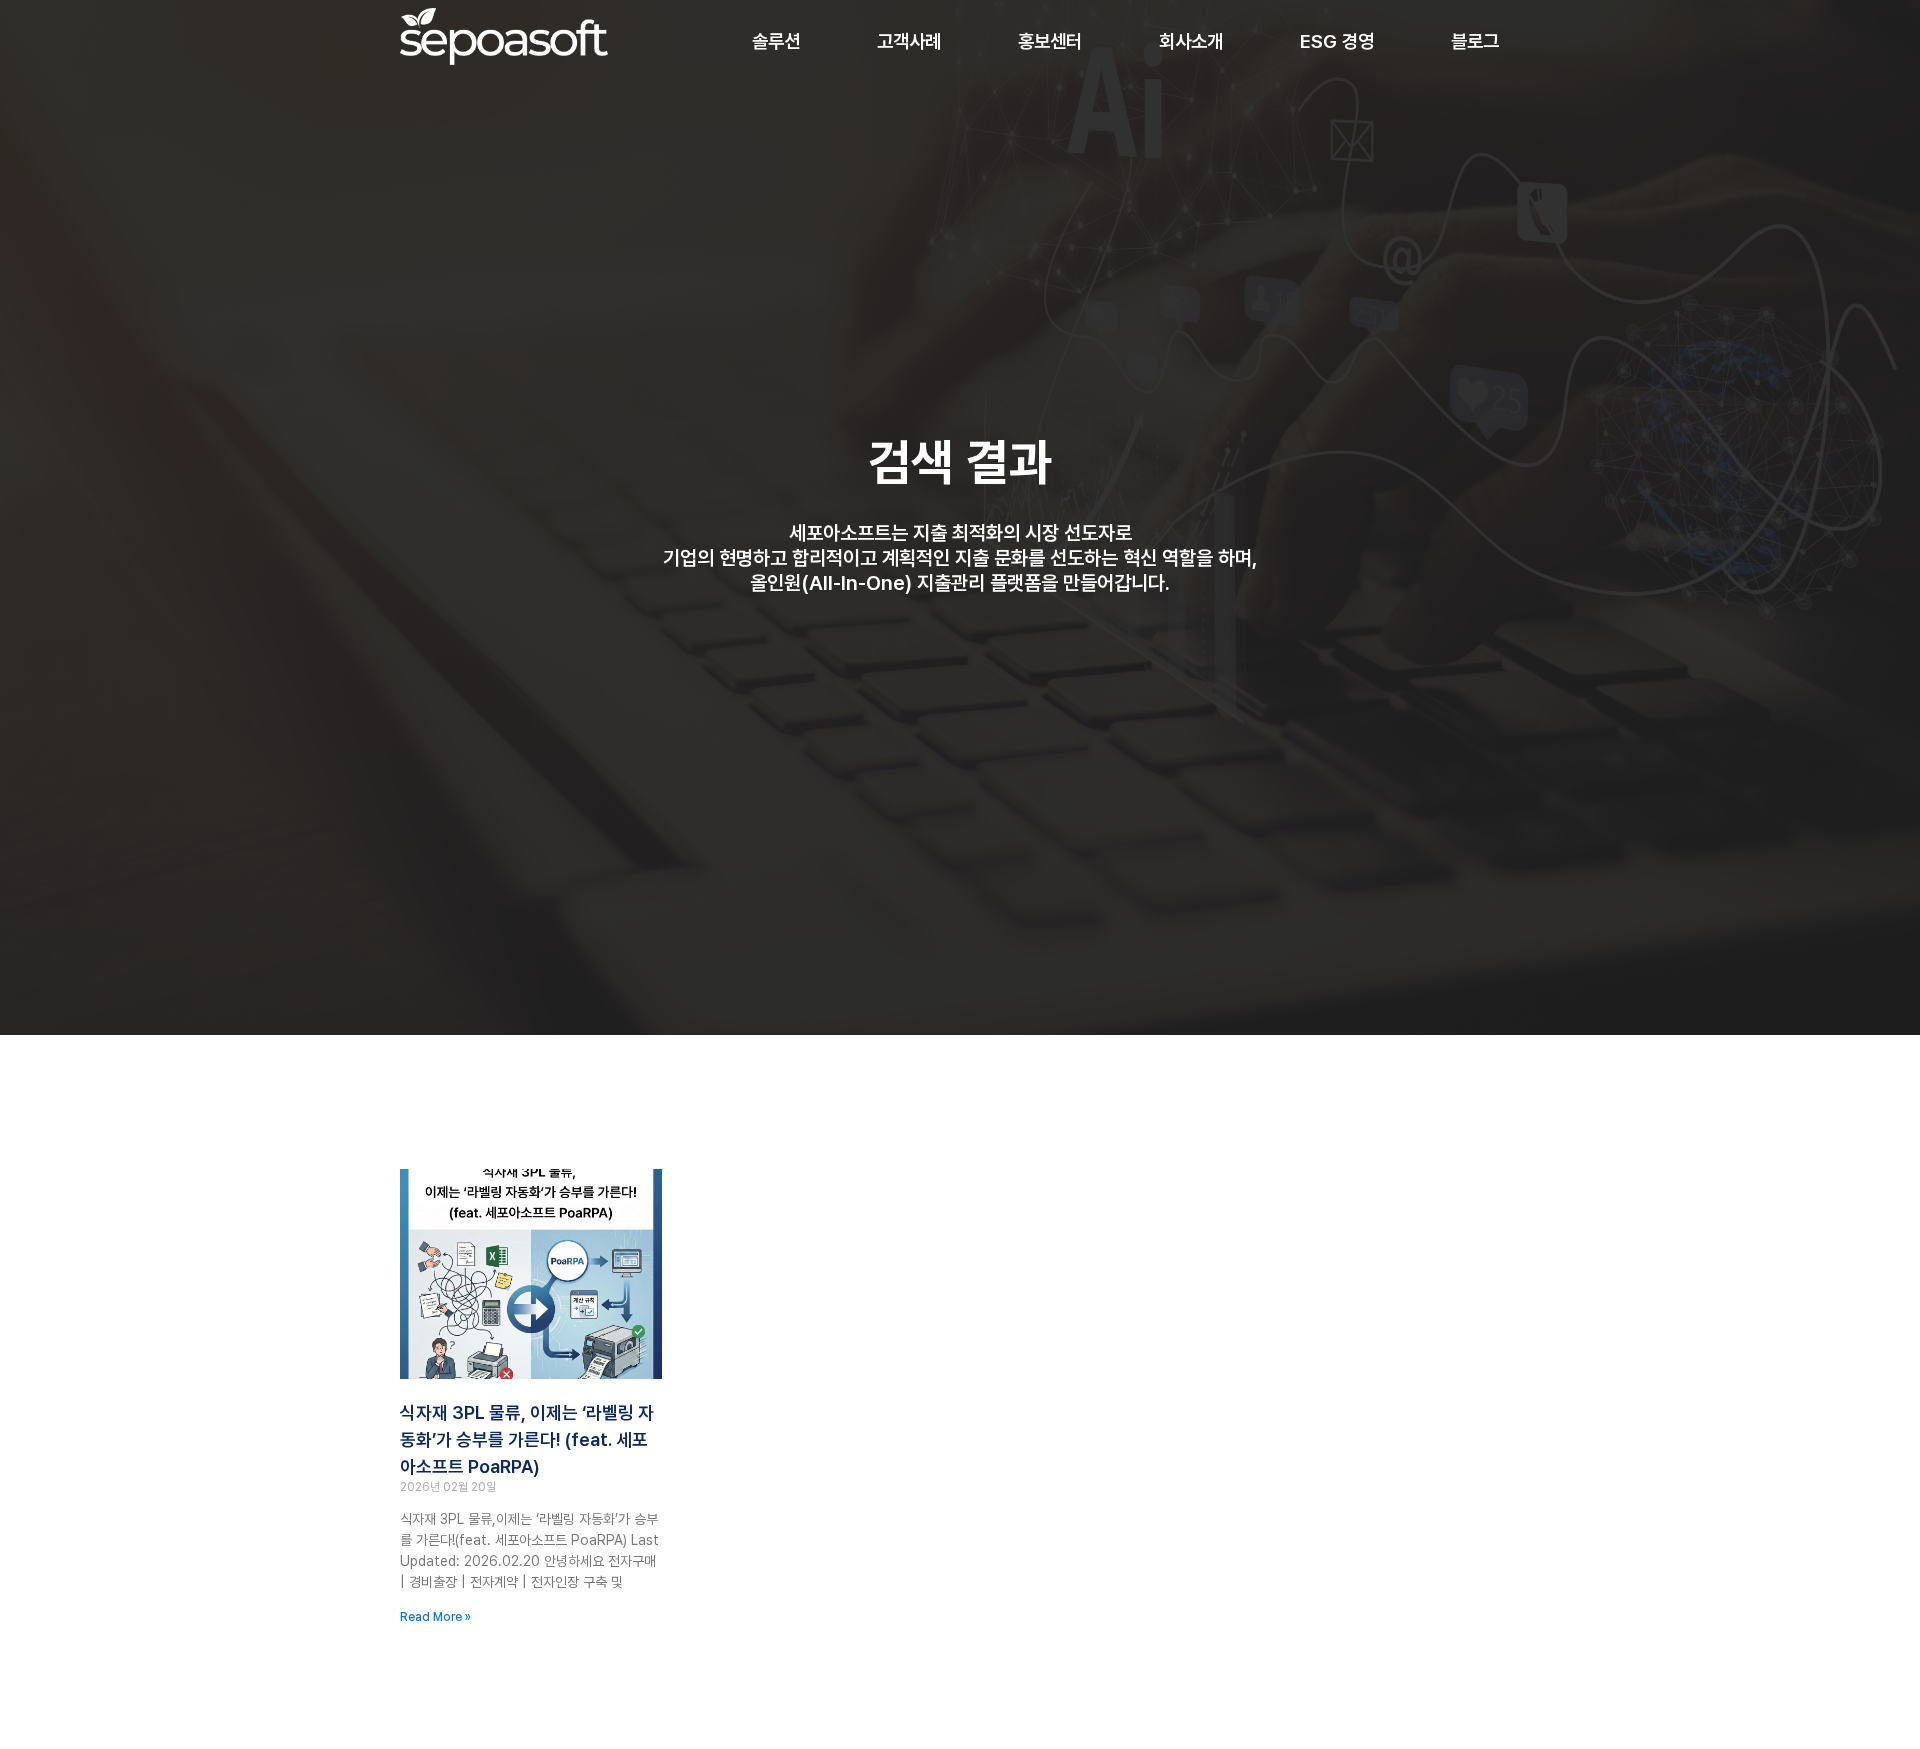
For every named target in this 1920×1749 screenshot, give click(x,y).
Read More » (435, 1617)
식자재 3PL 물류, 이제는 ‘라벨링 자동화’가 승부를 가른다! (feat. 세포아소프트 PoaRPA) (527, 1439)
